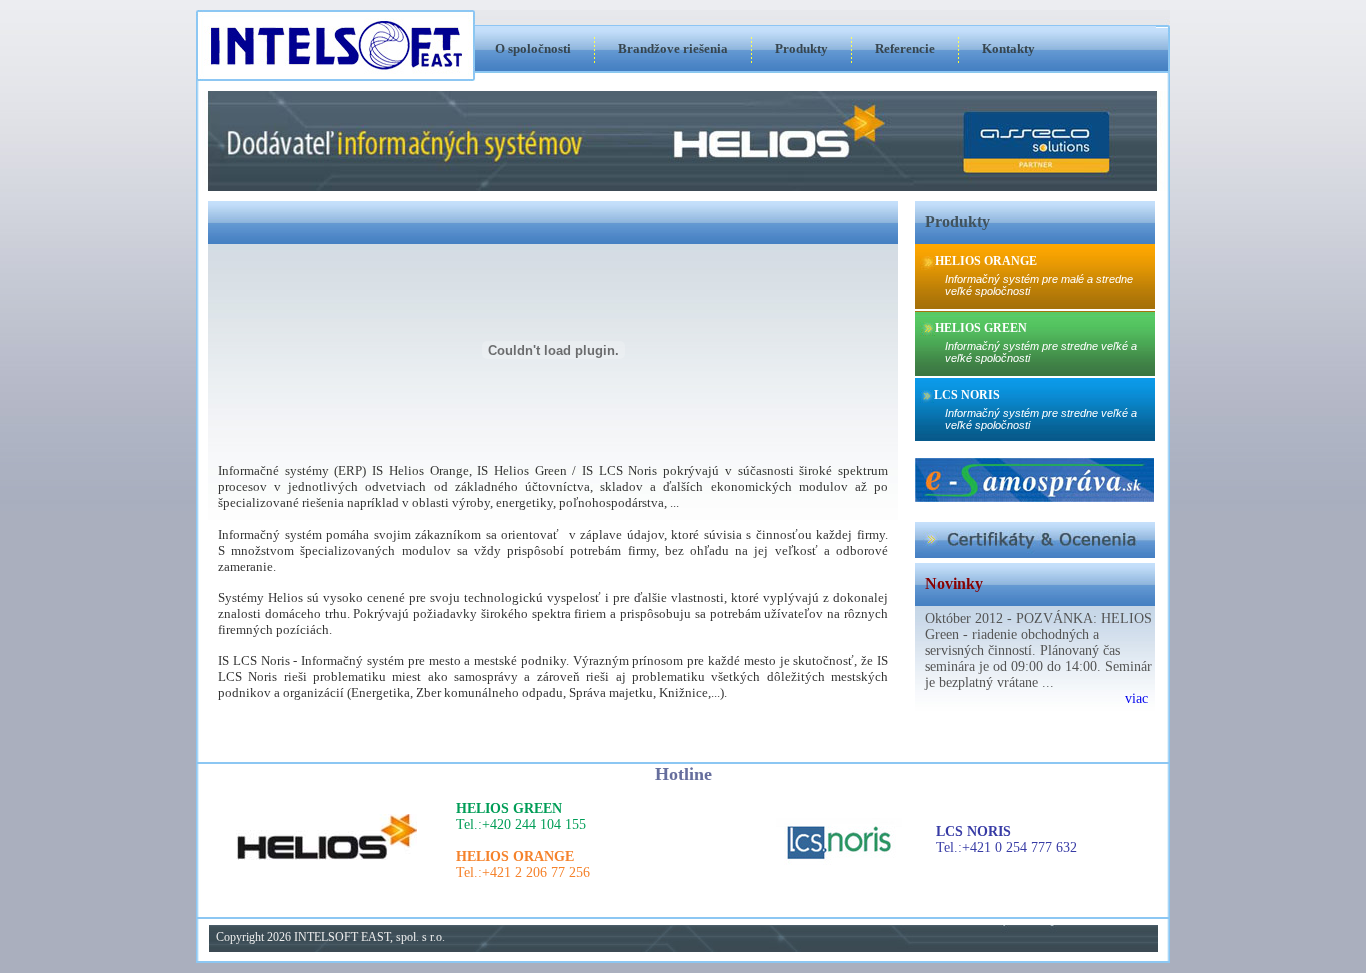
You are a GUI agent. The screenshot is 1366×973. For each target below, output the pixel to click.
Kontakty (1008, 48)
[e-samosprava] (1034, 498)
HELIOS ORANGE (986, 261)
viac (1136, 698)
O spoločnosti (533, 48)
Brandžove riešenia (673, 48)
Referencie (905, 48)
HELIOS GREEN (981, 328)
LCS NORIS (967, 395)
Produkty (801, 48)
